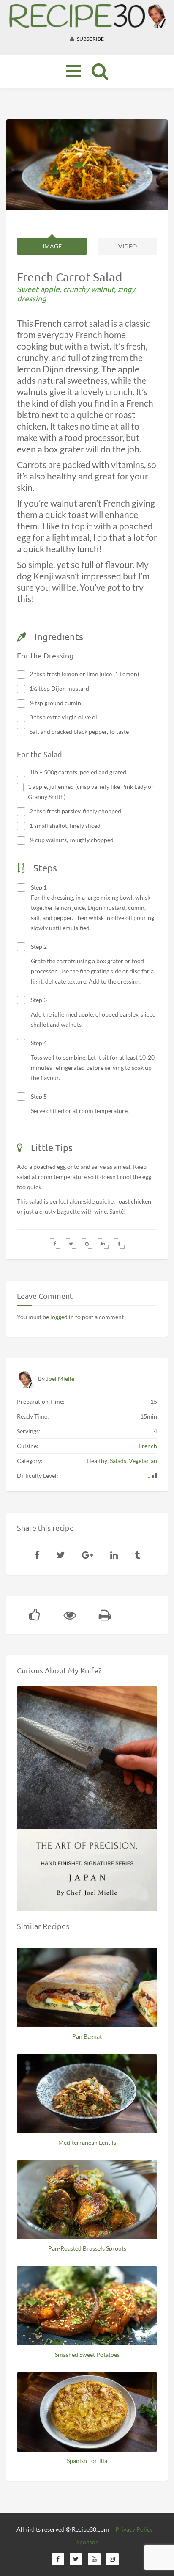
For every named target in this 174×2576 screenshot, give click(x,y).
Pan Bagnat (87, 2036)
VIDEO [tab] (128, 246)
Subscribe (90, 39)
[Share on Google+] (87, 1244)
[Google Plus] (88, 1555)
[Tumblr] (137, 1555)
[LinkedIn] (114, 1555)
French (148, 1446)
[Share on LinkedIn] (103, 1244)
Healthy (97, 1461)
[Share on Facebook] (55, 1244)
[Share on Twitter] (71, 1244)
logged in (62, 1317)
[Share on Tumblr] (119, 1244)
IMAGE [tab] (52, 246)
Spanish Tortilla (87, 2461)
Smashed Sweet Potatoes (87, 2354)
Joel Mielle (60, 1379)
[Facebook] (37, 1555)
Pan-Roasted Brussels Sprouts (87, 2248)
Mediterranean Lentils (87, 2142)
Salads (118, 1461)
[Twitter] (61, 1555)
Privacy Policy (134, 2529)
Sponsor (87, 2542)
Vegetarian (143, 1461)
